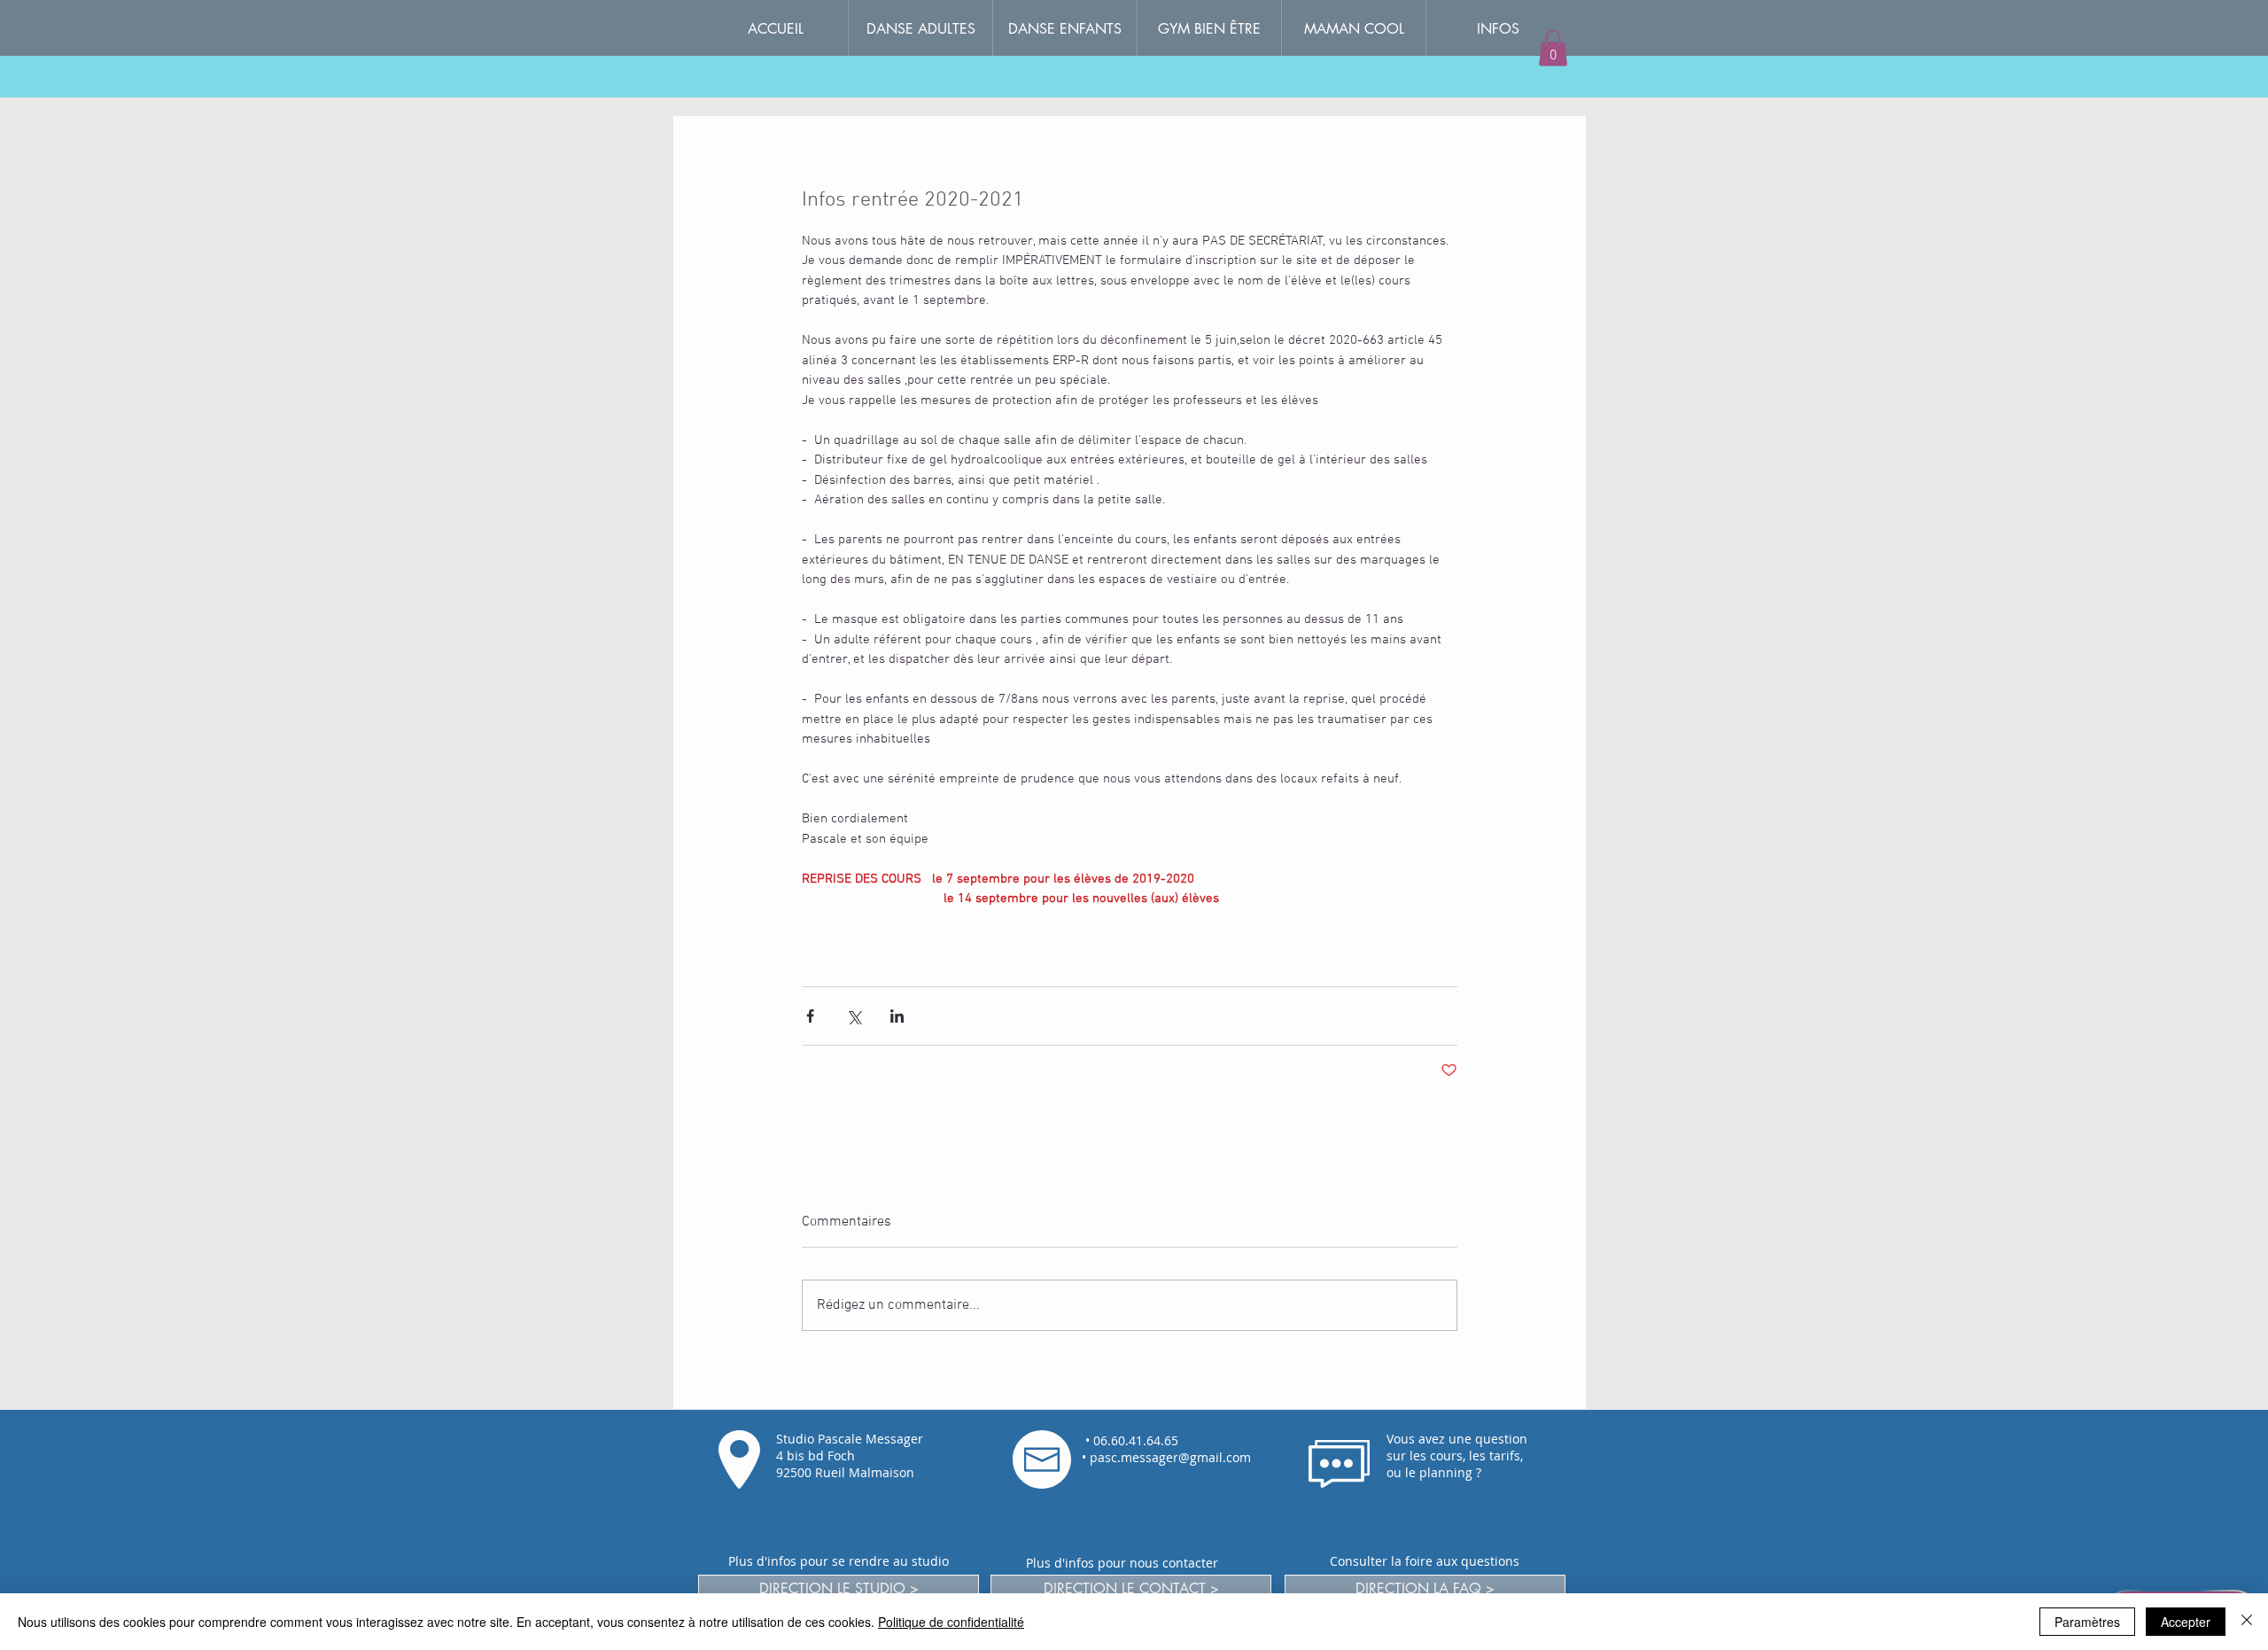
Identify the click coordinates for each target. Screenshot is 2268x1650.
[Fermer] (2247, 1622)
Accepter (2186, 1622)
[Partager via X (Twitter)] (854, 1016)
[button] (1498, 29)
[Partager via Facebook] (810, 1016)
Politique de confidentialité (951, 1622)
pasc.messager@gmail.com (1170, 1457)
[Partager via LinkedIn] (897, 1016)
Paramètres (2087, 1622)
